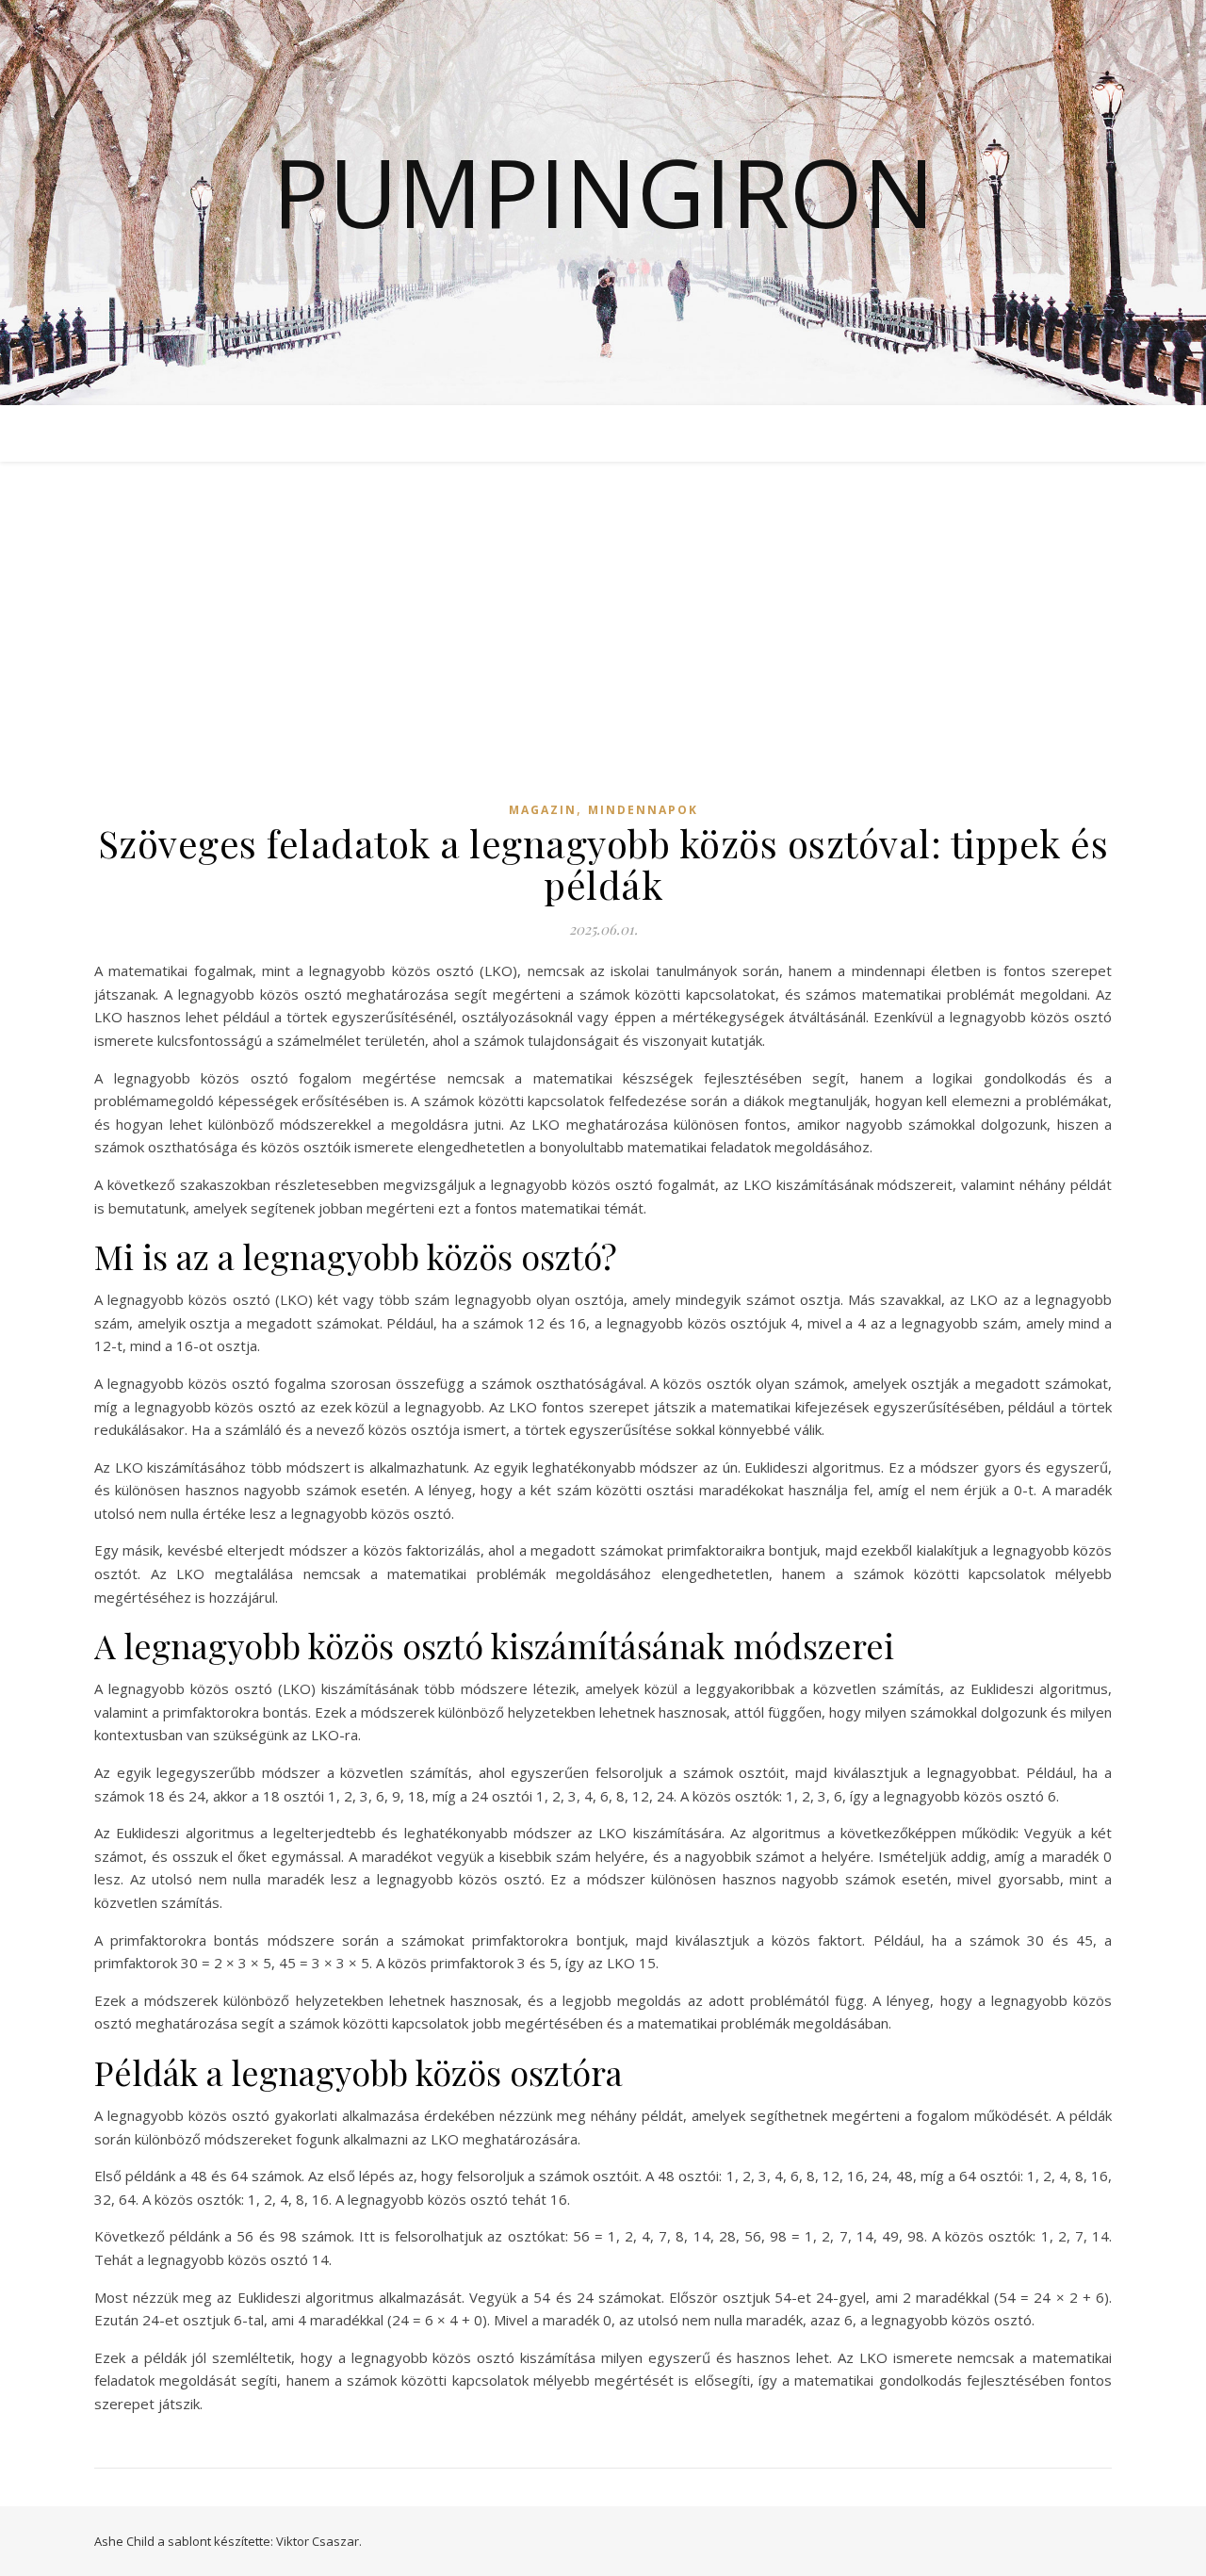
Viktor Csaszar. (319, 2541)
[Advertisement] (603, 648)
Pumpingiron (603, 191)
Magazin (543, 810)
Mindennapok (643, 810)
